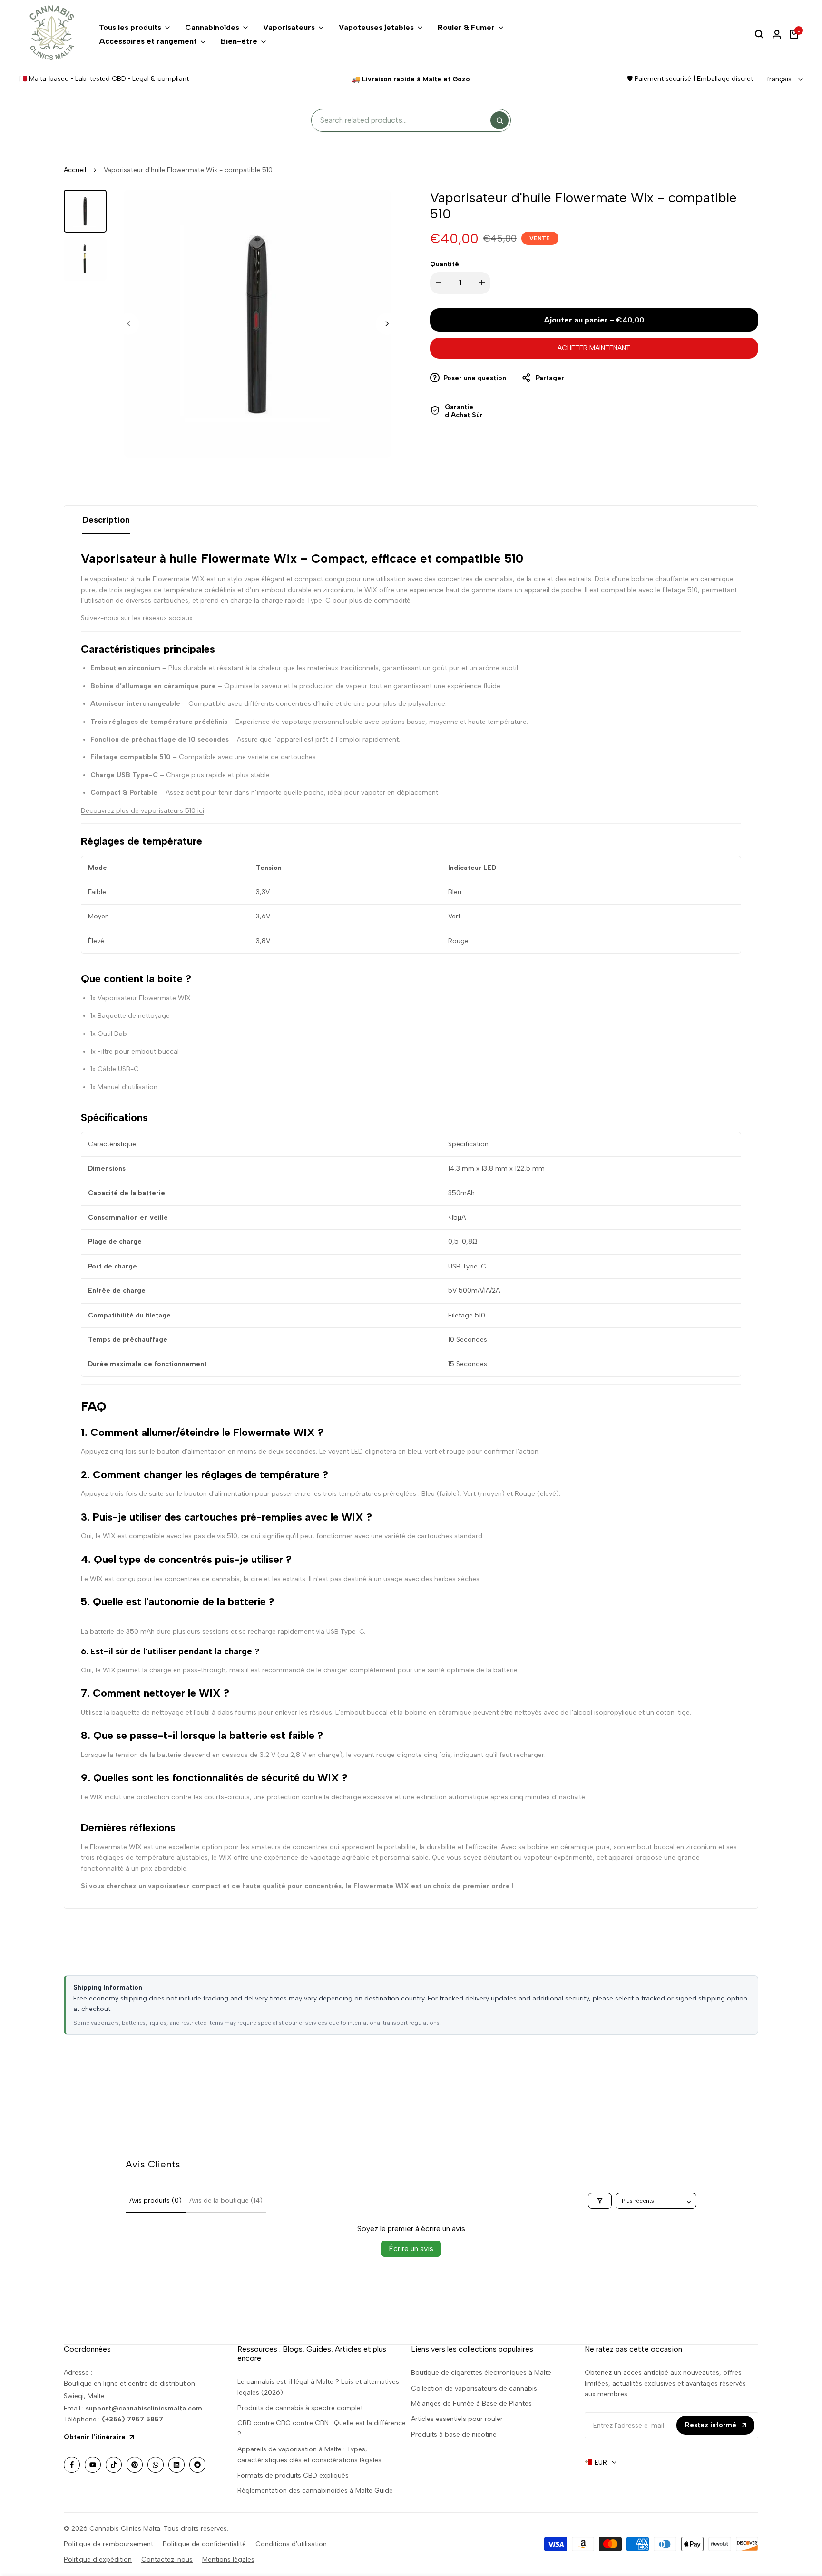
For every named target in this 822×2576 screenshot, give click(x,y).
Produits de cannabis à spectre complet (300, 2408)
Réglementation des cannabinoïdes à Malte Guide (315, 2491)
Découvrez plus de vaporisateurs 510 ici (142, 811)
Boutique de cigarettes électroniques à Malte (481, 2373)
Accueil (75, 170)
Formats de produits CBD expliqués (293, 2475)
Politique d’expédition (98, 2560)
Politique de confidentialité (204, 2544)
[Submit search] (499, 120)
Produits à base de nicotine (454, 2435)
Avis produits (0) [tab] (156, 2200)
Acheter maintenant (594, 348)
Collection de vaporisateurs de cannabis (474, 2388)
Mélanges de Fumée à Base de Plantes (471, 2404)
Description (106, 520)
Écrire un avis (411, 2249)
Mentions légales (228, 2560)
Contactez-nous (167, 2560)
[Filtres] (600, 2201)
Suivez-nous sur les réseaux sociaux (137, 618)
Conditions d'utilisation (291, 2544)
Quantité (445, 264)
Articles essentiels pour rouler (457, 2419)
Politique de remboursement (108, 2544)
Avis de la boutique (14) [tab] (226, 2200)
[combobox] (403, 121)
